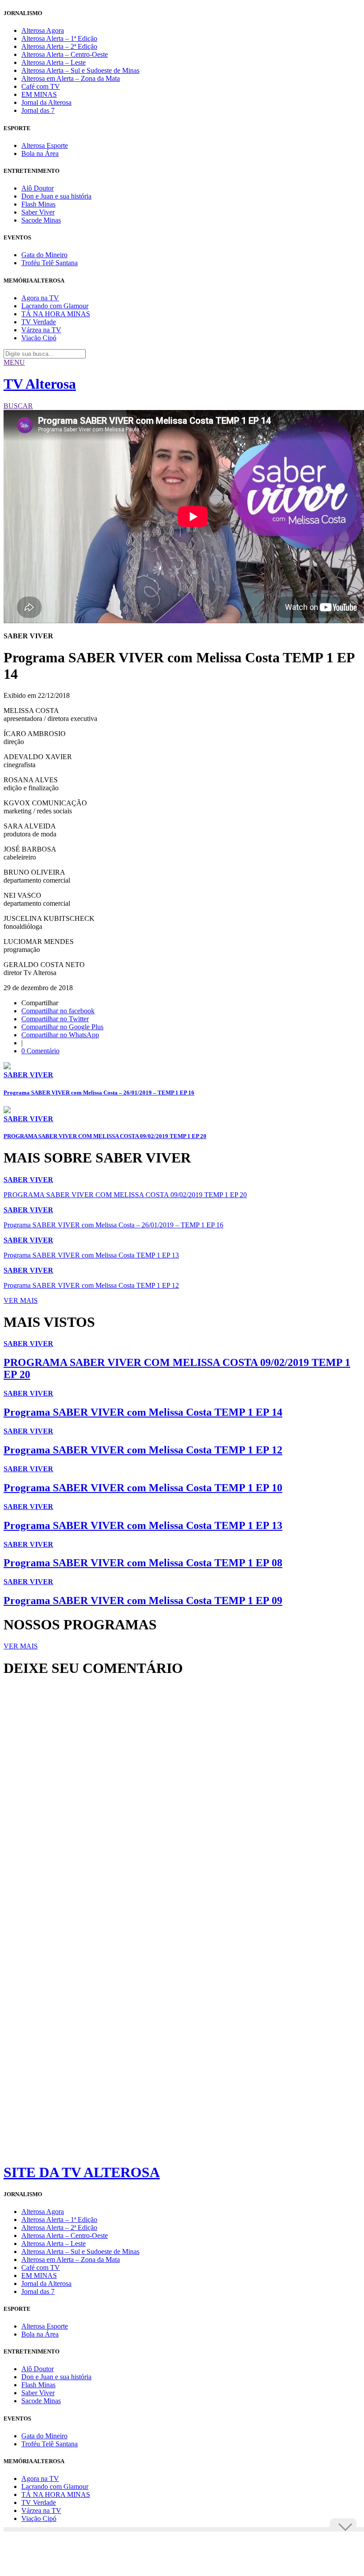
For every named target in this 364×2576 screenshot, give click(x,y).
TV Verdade (39, 322)
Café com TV (41, 86)
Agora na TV (40, 298)
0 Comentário (40, 1051)
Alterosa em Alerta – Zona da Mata (71, 78)
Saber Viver (38, 212)
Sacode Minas (41, 220)
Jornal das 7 (38, 110)
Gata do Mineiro (44, 255)
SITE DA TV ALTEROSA (82, 2172)
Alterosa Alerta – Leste (53, 62)
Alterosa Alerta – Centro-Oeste (65, 54)
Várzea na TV (41, 330)
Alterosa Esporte (45, 145)
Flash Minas (38, 204)
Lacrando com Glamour (55, 306)
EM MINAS (39, 94)
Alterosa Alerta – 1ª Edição (59, 38)
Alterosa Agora (43, 30)
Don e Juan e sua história (56, 196)
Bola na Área (40, 153)
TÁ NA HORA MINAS (56, 314)
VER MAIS (21, 1300)
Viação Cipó (39, 338)
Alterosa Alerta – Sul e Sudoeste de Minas (80, 70)
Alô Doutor (38, 188)
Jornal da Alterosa (46, 102)
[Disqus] (182, 1805)
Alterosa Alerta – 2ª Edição (59, 46)
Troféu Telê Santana (49, 263)
